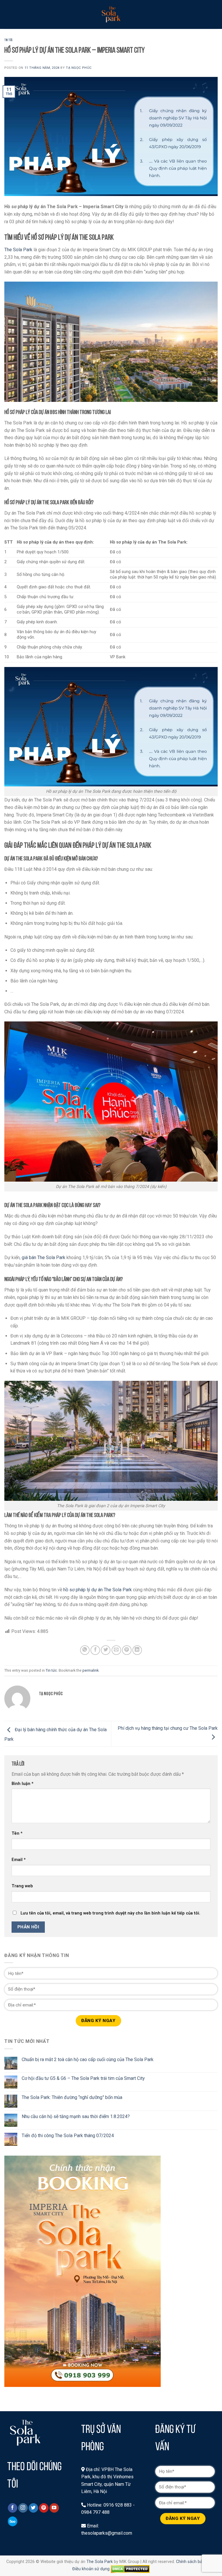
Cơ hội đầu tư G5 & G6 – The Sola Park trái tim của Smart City (83, 2078)
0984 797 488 (95, 2512)
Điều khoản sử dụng (91, 2569)
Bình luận (23, 1784)
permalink (90, 1670)
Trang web (22, 1886)
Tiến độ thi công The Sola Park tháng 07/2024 (68, 2136)
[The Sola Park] (111, 14)
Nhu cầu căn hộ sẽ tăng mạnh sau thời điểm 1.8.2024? (76, 2116)
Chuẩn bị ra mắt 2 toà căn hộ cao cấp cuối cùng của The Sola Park (88, 2059)
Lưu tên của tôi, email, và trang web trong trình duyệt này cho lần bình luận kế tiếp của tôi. (110, 1913)
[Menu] (8, 14)
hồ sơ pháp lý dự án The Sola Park (98, 1590)
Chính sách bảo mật (195, 2562)
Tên (17, 1833)
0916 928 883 (118, 2505)
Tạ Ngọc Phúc (79, 68)
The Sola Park (18, 250)
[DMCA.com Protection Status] (130, 2569)
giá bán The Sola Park (44, 1257)
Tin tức (9, 40)
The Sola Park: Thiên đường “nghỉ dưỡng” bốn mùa (72, 2097)
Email (19, 1860)
